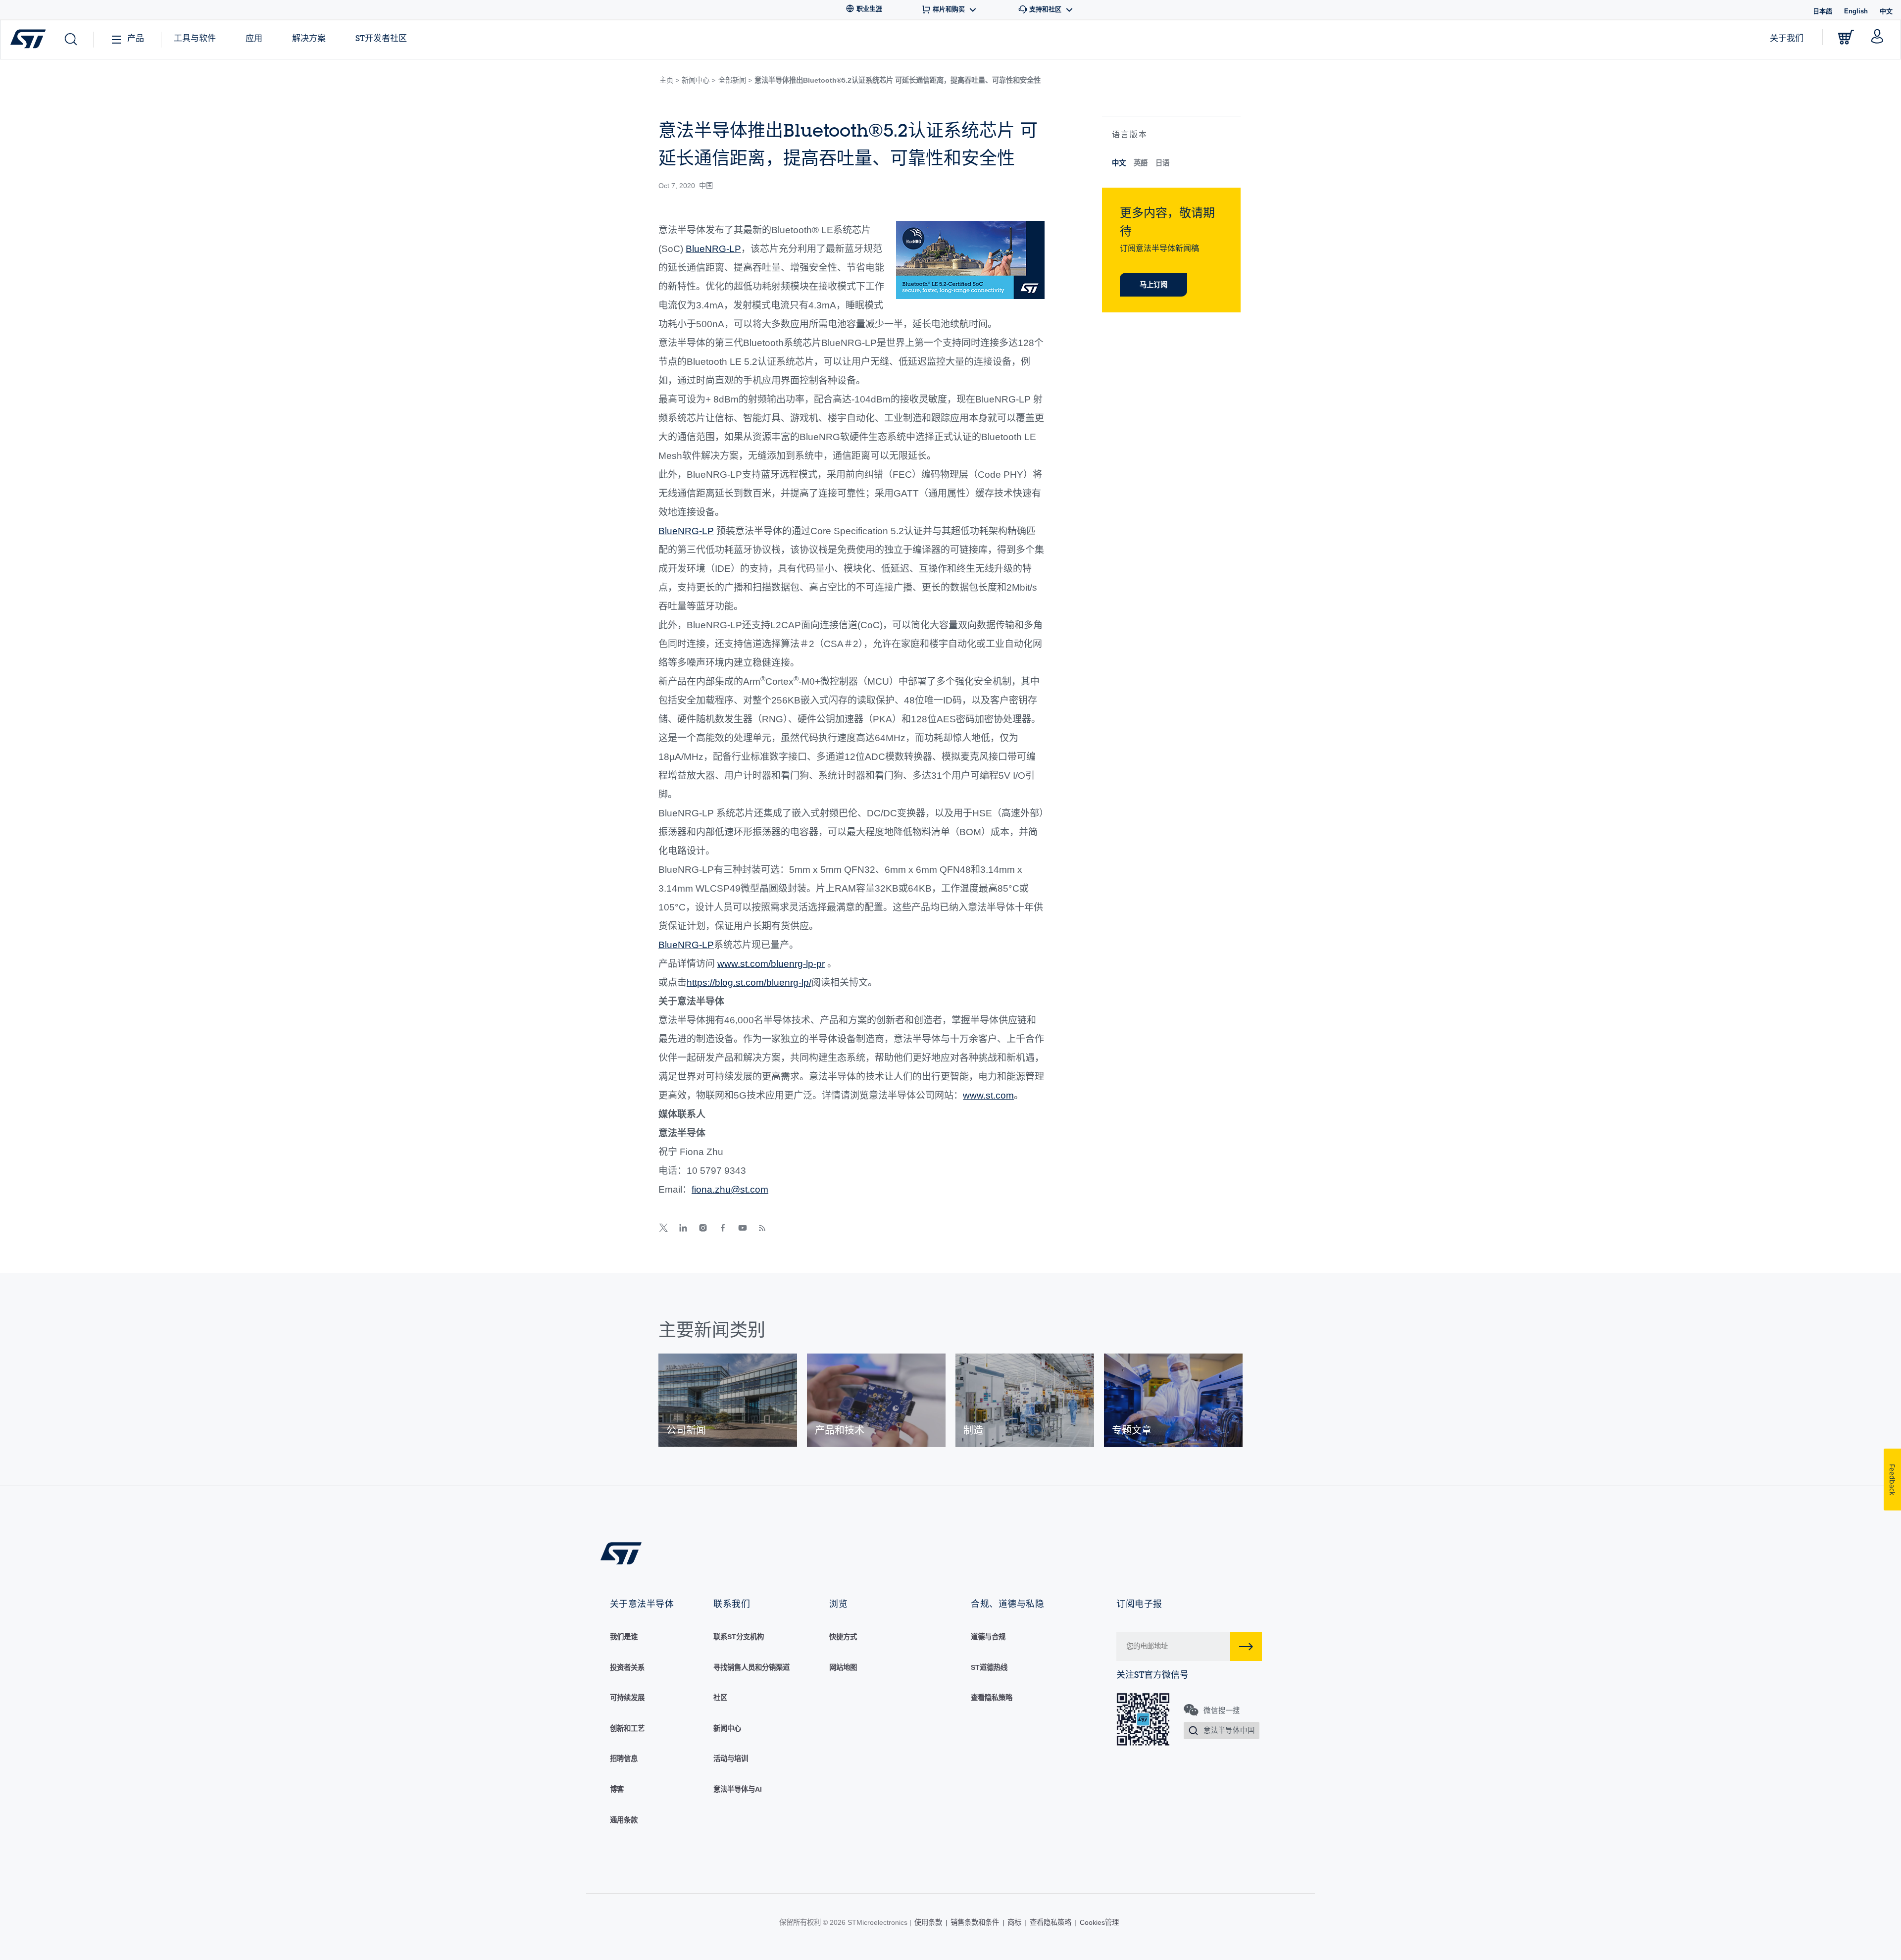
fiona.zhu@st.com (730, 1189)
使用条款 (928, 1922)
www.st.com (988, 1095)
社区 (720, 1698)
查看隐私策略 (992, 1698)
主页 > (669, 80)
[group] (728, 1400)
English (1856, 11)
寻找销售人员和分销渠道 (751, 1667)
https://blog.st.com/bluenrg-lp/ (749, 982)
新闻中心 (727, 1728)
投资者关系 (627, 1667)
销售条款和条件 (975, 1922)
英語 (1141, 163)
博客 (617, 1789)
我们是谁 (624, 1637)
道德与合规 (988, 1637)
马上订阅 (1153, 285)
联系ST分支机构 (739, 1637)
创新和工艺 (627, 1728)
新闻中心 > (699, 80)
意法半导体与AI (738, 1789)
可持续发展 (627, 1698)
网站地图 (843, 1667)
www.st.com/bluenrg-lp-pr (771, 964)
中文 (1119, 163)
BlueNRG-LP (713, 249)
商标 (1014, 1922)
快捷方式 (843, 1637)
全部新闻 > (735, 80)
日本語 (1823, 11)
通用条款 (624, 1820)
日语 (1162, 163)
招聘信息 (624, 1759)
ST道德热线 (989, 1667)
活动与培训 (731, 1759)
